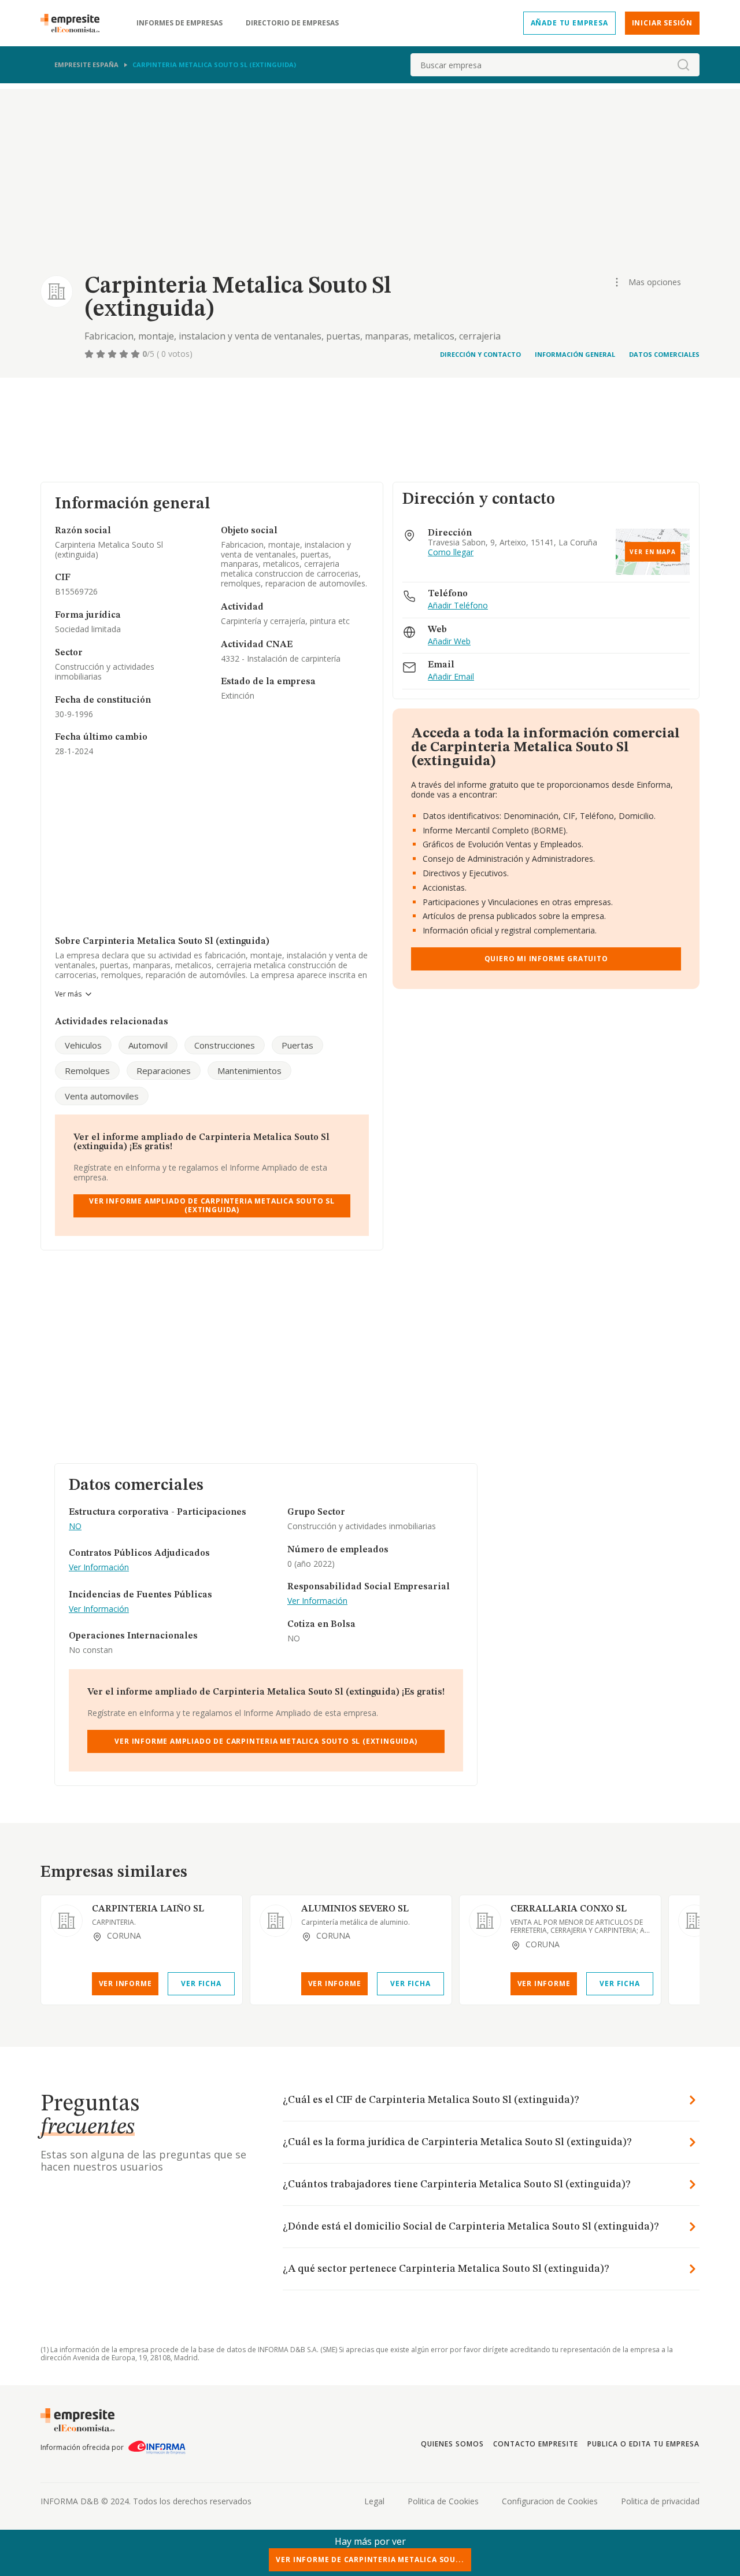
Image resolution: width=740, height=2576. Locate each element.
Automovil (148, 1045)
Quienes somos (452, 2444)
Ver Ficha (201, 1983)
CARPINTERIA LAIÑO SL (148, 1909)
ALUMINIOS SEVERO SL (355, 1909)
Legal (374, 2501)
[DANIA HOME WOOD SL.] (694, 1921)
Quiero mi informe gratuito (546, 959)
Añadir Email (451, 677)
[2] (102, 354)
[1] (90, 354)
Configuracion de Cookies (550, 2501)
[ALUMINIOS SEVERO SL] (276, 1921)
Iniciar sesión (662, 23)
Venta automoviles (102, 1096)
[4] (125, 354)
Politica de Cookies (443, 2501)
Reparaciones (164, 1071)
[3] (113, 354)
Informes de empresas (180, 23)
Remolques (87, 1071)
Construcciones (225, 1045)
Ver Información (99, 1568)
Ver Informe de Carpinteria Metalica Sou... (370, 2560)
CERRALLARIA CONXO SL (569, 1909)
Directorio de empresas (292, 23)
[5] (136, 354)
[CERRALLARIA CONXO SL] (485, 1921)
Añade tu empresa (569, 23)
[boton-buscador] (683, 65)
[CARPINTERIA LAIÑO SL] (66, 1921)
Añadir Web (449, 642)
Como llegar (451, 553)
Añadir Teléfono (458, 606)
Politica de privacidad (660, 2501)
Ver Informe (125, 1983)
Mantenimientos (249, 1071)
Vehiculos (83, 1045)
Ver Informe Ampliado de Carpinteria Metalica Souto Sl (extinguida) (212, 1205)
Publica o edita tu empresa (643, 2444)
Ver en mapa (653, 552)
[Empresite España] (75, 23)
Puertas (297, 1045)
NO (75, 1527)
